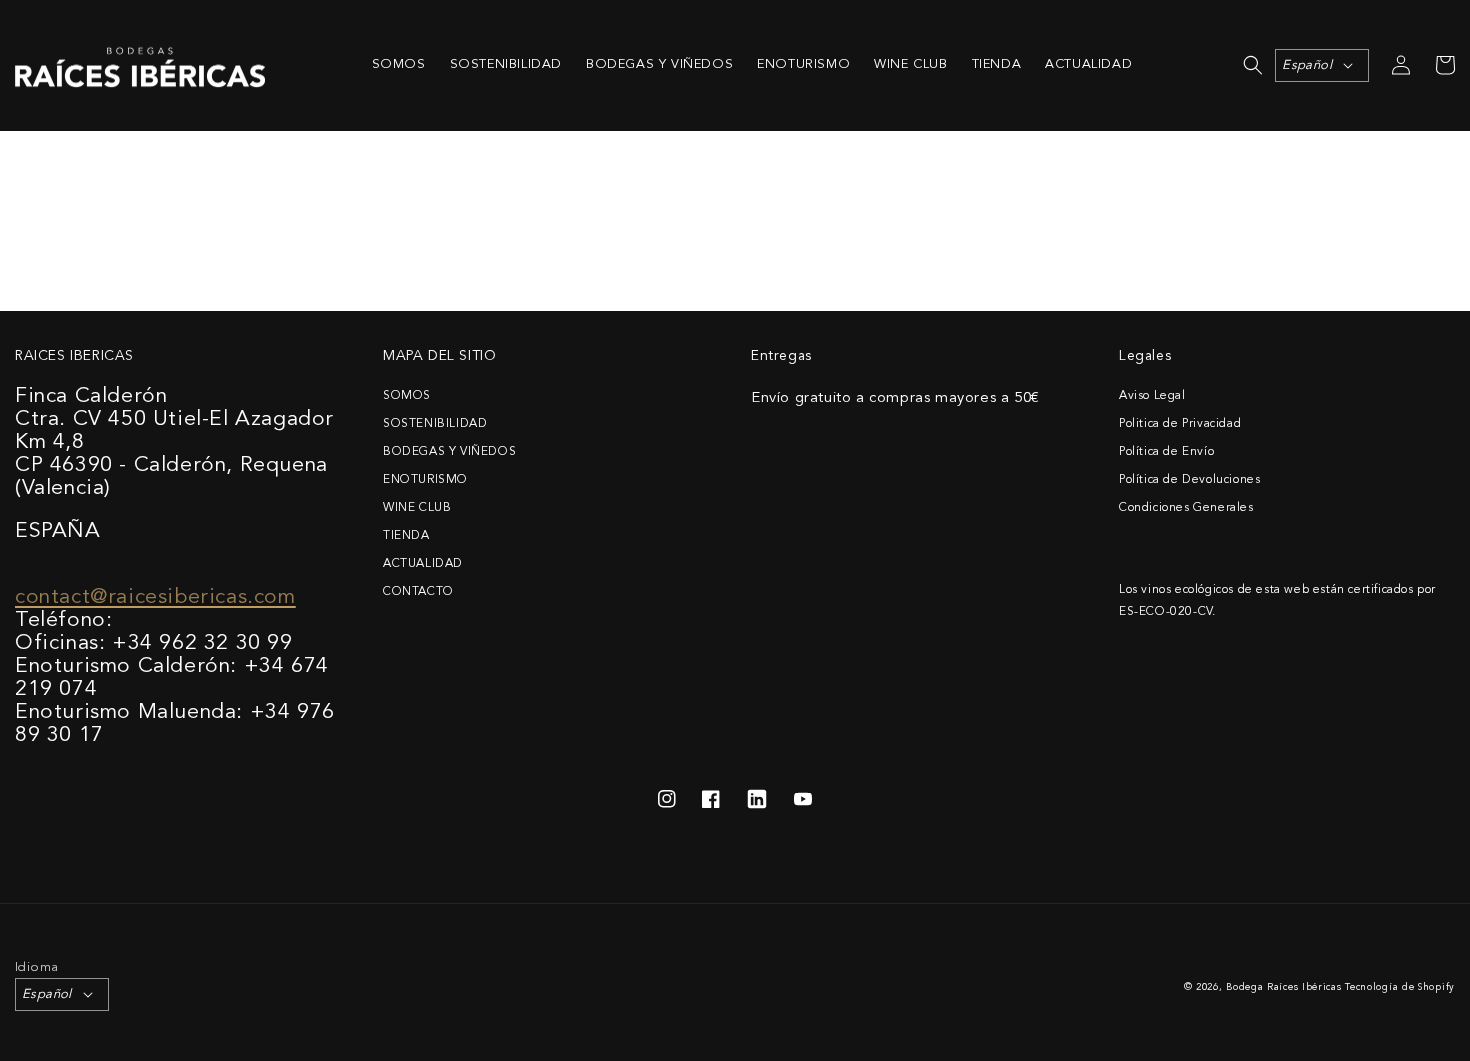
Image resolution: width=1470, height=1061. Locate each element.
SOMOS (407, 396)
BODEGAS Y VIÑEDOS (449, 452)
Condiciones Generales (1186, 508)
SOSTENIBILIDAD (435, 424)
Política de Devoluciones (1189, 480)
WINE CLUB (417, 508)
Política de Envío (1166, 452)
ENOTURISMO (425, 480)
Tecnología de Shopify (1400, 987)
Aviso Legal (1152, 396)
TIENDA (406, 536)
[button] (1253, 65)
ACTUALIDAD (423, 564)
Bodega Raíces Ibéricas (1283, 987)
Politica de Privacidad (1180, 424)
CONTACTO (418, 592)
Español (1307, 65)
